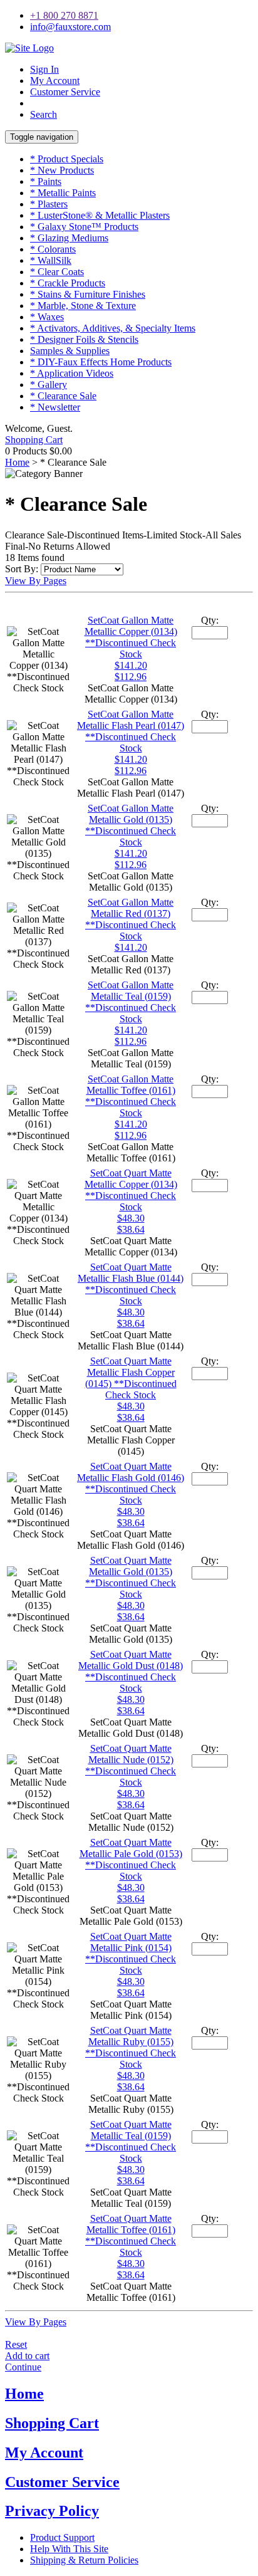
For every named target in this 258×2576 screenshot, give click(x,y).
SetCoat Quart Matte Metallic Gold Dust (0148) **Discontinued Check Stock (131, 1671)
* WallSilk (51, 260)
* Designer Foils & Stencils (84, 339)
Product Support (62, 2537)
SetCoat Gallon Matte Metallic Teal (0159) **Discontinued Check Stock (131, 1002)
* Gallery (49, 385)
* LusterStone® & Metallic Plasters (100, 215)
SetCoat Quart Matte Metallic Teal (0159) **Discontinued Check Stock (131, 2141)
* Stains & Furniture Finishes (88, 294)
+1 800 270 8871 (64, 15)
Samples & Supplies (70, 351)
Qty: (210, 620)
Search (44, 114)
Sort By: (22, 569)
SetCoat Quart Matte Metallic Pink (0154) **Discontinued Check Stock (131, 1953)
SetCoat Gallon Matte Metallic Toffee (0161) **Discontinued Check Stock (131, 1096)
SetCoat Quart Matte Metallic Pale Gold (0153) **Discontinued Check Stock (131, 1859)
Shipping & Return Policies (84, 2560)
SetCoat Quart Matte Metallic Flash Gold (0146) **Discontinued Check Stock (131, 1483)
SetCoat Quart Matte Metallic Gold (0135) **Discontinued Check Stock (131, 1577)
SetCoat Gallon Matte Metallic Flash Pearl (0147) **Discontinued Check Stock (131, 731)
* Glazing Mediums (69, 238)
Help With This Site (69, 2549)
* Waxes (47, 317)
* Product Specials (67, 159)
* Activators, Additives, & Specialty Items (113, 328)
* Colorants (53, 249)
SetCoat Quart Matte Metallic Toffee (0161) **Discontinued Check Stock (131, 2235)
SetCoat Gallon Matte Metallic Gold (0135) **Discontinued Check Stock (131, 825)
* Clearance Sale (63, 396)
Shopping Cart (34, 440)
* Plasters (49, 204)
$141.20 (131, 947)
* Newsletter (55, 407)
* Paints (46, 181)
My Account (55, 81)
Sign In (44, 69)
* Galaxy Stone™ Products (84, 227)
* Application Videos (72, 373)
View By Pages (36, 581)
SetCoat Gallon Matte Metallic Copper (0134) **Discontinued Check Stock (131, 637)
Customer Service (65, 92)
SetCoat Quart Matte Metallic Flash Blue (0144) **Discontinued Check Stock (131, 1284)
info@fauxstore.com (70, 27)
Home (17, 462)
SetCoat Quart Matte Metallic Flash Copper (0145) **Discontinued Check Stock (131, 1378)
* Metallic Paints (63, 193)
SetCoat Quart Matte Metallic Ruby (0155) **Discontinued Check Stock (131, 2047)
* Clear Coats (57, 272)
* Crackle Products (68, 283)
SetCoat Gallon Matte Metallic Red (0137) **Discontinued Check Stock (131, 919)
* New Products (62, 170)
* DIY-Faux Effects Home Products (101, 362)
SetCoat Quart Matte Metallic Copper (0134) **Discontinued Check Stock (131, 1190)
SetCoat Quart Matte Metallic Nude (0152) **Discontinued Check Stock (131, 1765)
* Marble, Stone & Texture (83, 306)
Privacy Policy (52, 2511)
